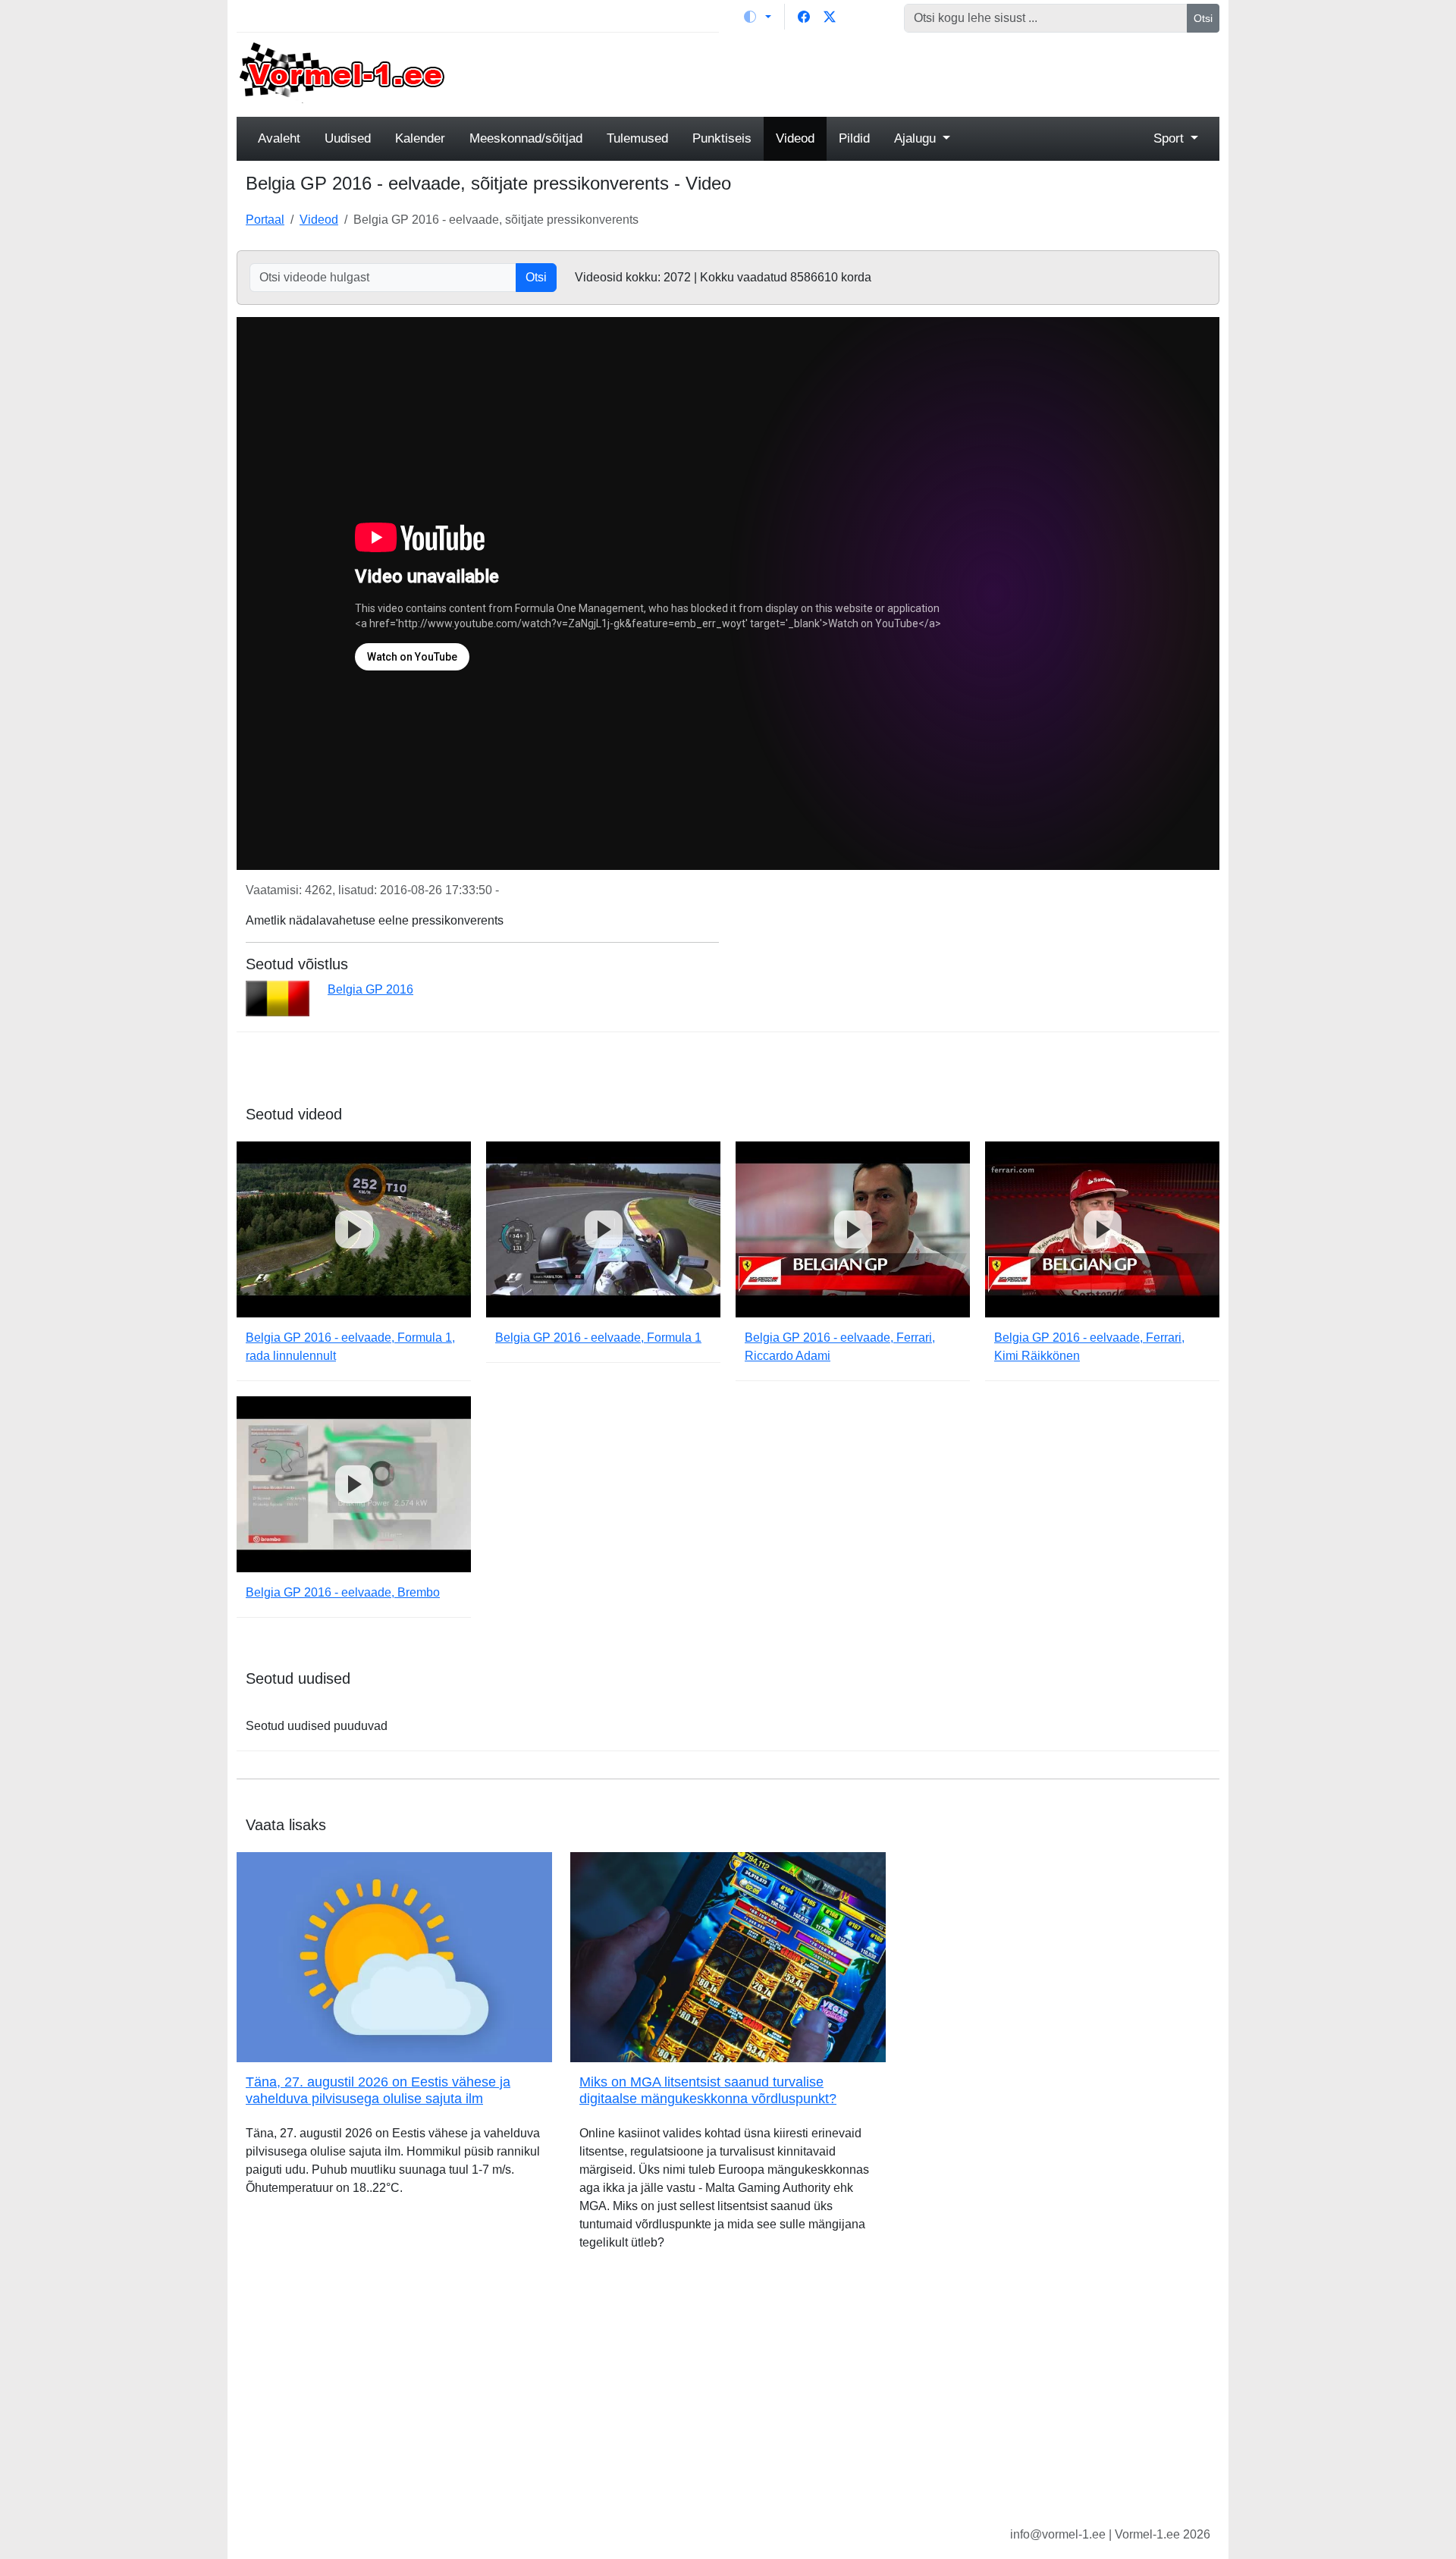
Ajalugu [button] (917, 138)
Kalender (420, 138)
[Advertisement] (853, 73)
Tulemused (637, 138)
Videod (795, 138)
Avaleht (279, 138)
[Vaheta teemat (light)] (758, 17)
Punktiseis (722, 138)
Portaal (265, 220)
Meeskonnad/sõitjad (526, 138)
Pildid (854, 138)
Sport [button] (1170, 138)
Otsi (1203, 18)
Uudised (348, 138)
